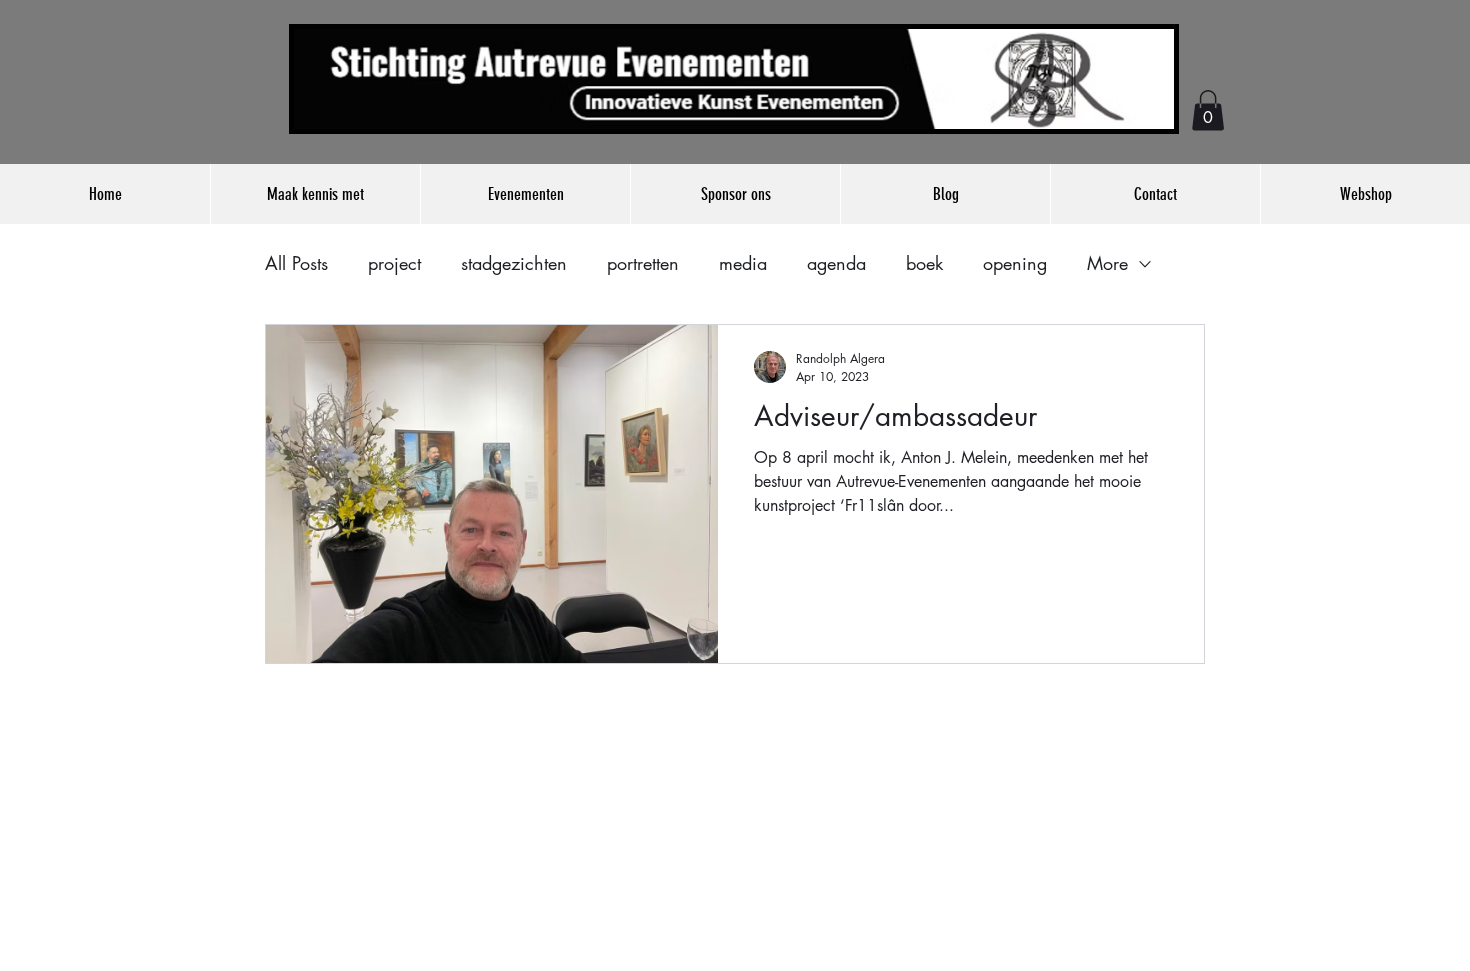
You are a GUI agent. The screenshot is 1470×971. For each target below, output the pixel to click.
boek (924, 263)
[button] (1208, 110)
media (743, 263)
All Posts (296, 263)
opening (1015, 263)
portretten (643, 263)
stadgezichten (514, 263)
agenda (836, 263)
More (1107, 263)
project (394, 263)
